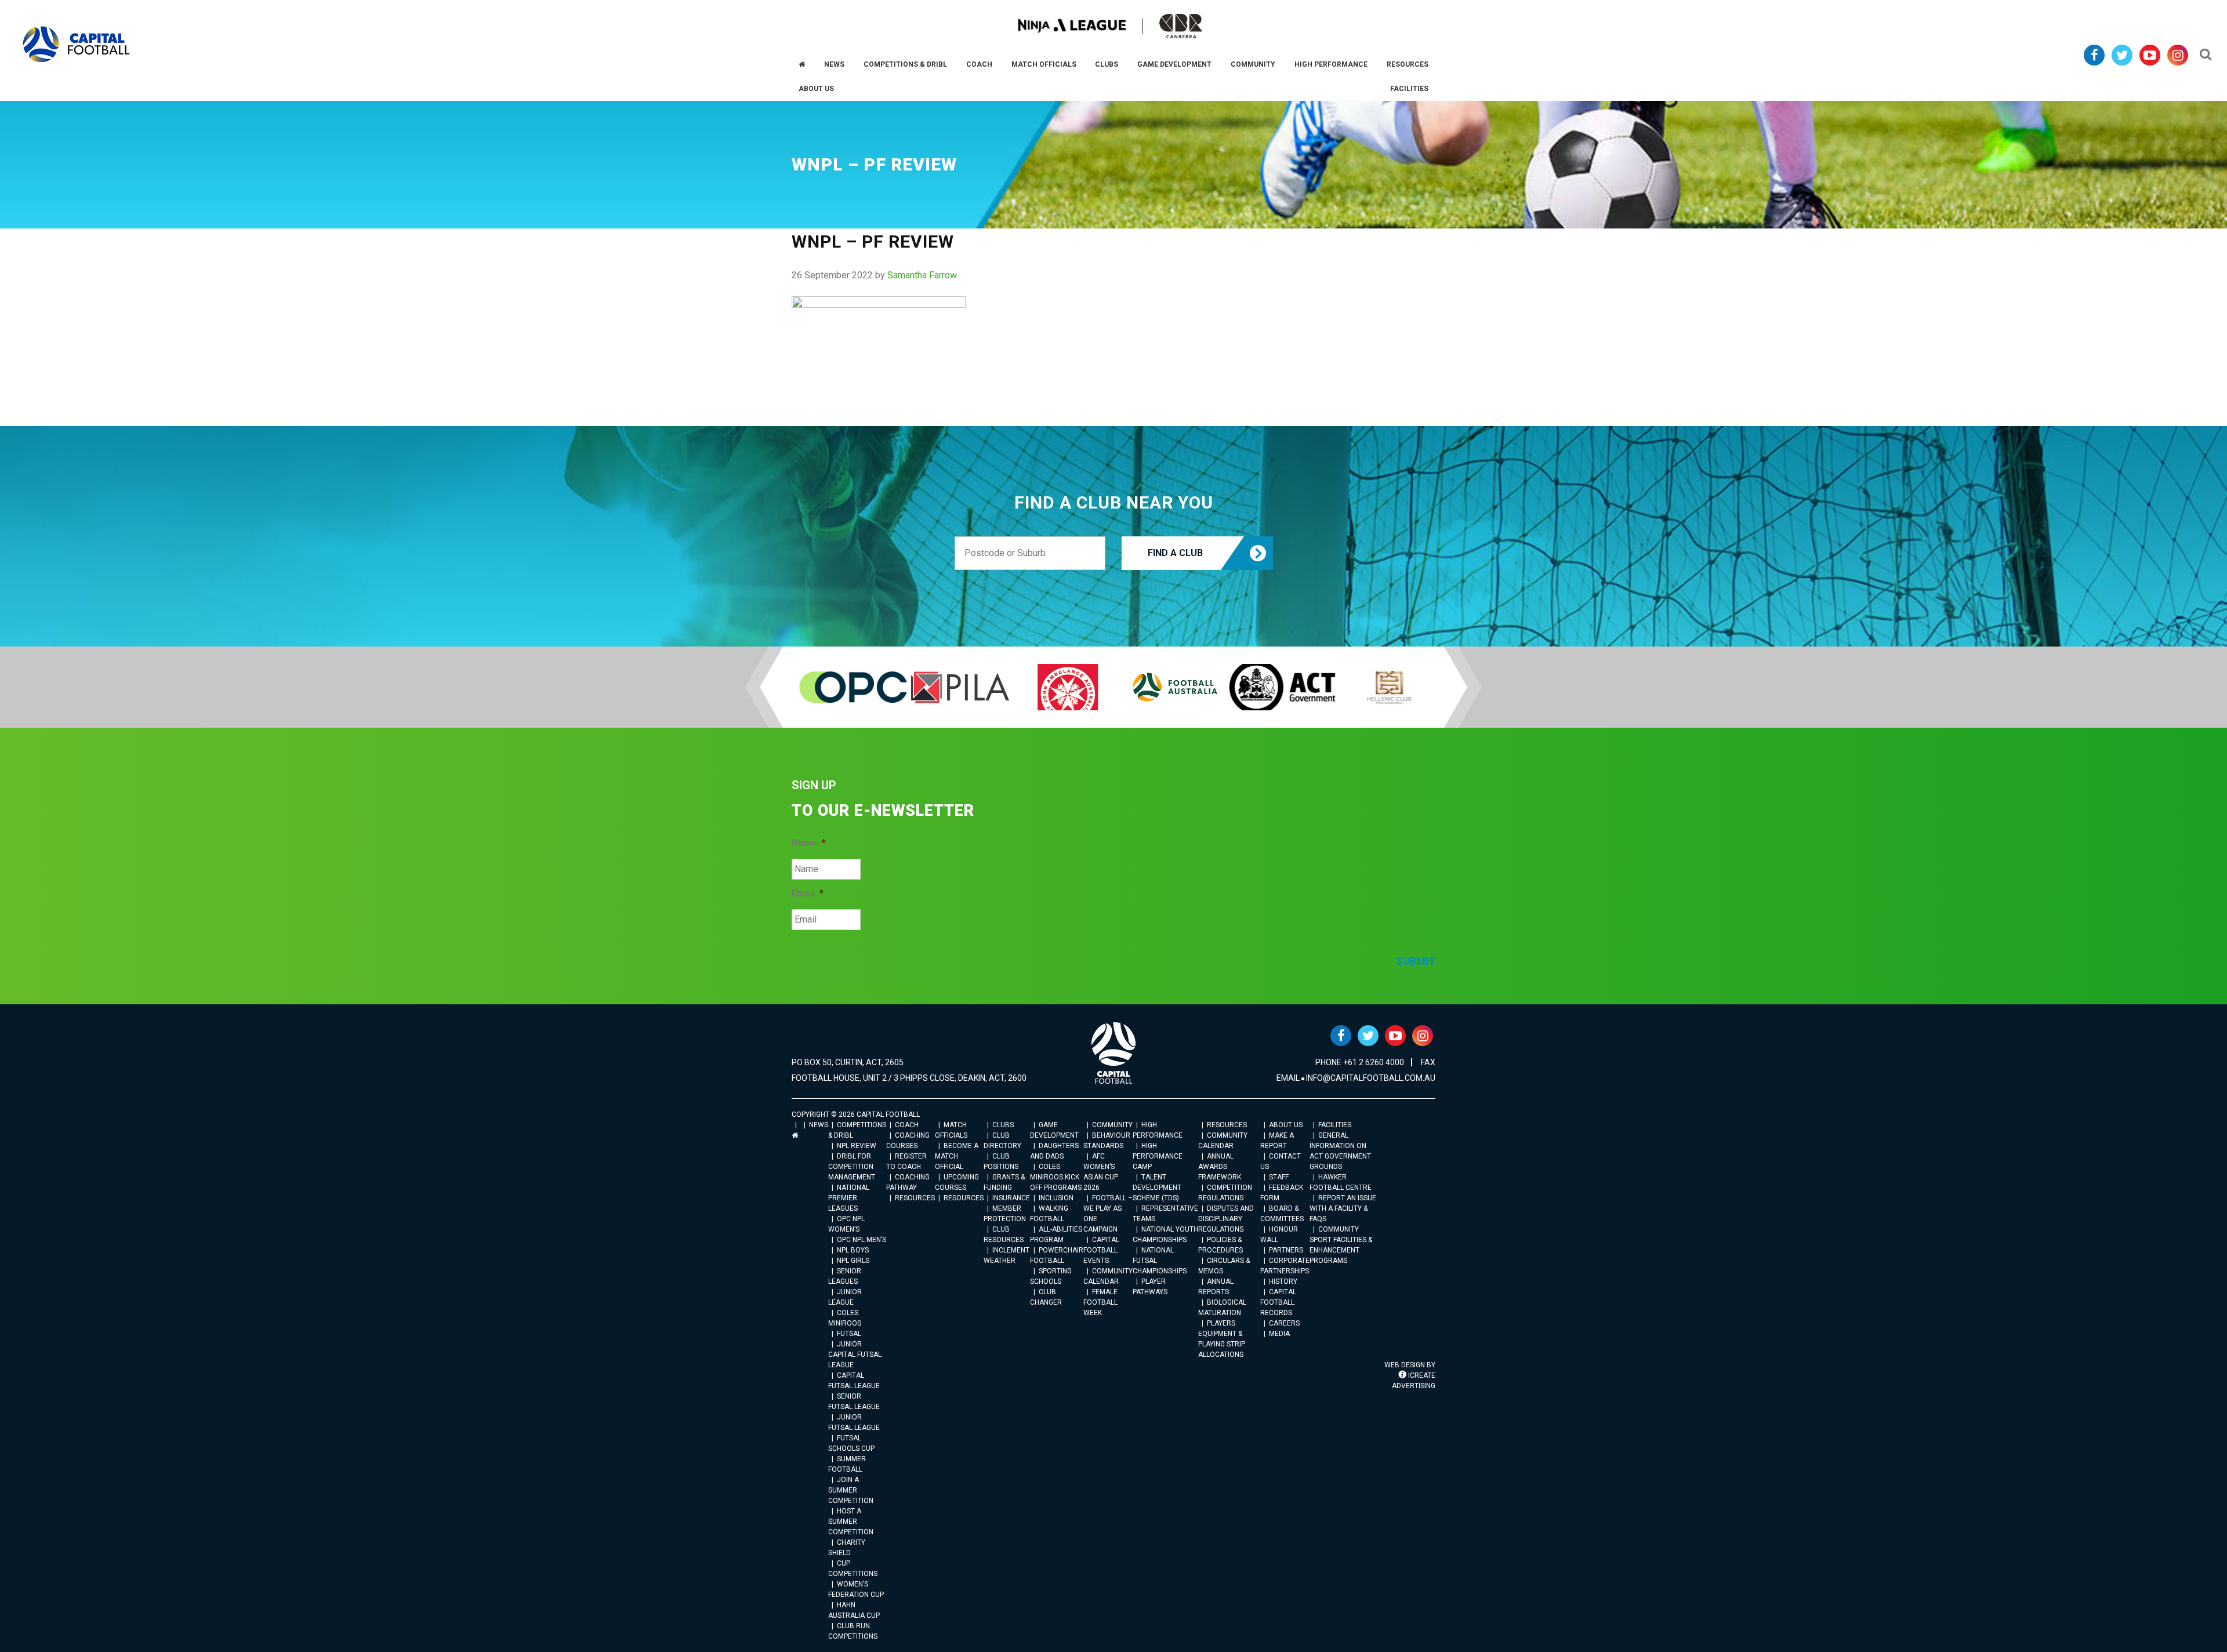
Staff (1279, 1177)
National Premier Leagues (849, 1198)
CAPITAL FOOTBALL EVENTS (1101, 1250)
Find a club (1175, 553)
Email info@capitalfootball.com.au (1356, 1078)
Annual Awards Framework (1220, 1167)
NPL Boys (853, 1250)
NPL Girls (853, 1261)
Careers (1284, 1323)
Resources (915, 1198)
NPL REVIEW (857, 1146)
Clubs (1003, 1125)
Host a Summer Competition (851, 1522)
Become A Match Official (957, 1156)
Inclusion (1056, 1198)
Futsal (849, 1334)
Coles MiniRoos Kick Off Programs (1056, 1177)
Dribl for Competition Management (852, 1167)
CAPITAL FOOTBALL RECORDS (1278, 1302)
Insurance (1011, 1198)
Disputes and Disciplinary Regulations (1226, 1219)
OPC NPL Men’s (862, 1240)
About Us (1286, 1125)
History (1283, 1281)
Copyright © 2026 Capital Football (856, 1114)
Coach (907, 1125)
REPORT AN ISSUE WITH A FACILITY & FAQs (1343, 1208)
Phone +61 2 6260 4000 (1360, 1062)
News (819, 1125)
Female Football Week (1100, 1302)
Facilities (1335, 1125)
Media (1279, 1334)
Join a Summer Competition (851, 1490)
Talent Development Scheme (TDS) (1157, 1188)
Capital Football (76, 44)
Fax (1428, 1062)
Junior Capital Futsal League (855, 1355)
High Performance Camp (1158, 1156)
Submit (1416, 961)
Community (1112, 1125)
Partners (1286, 1250)
